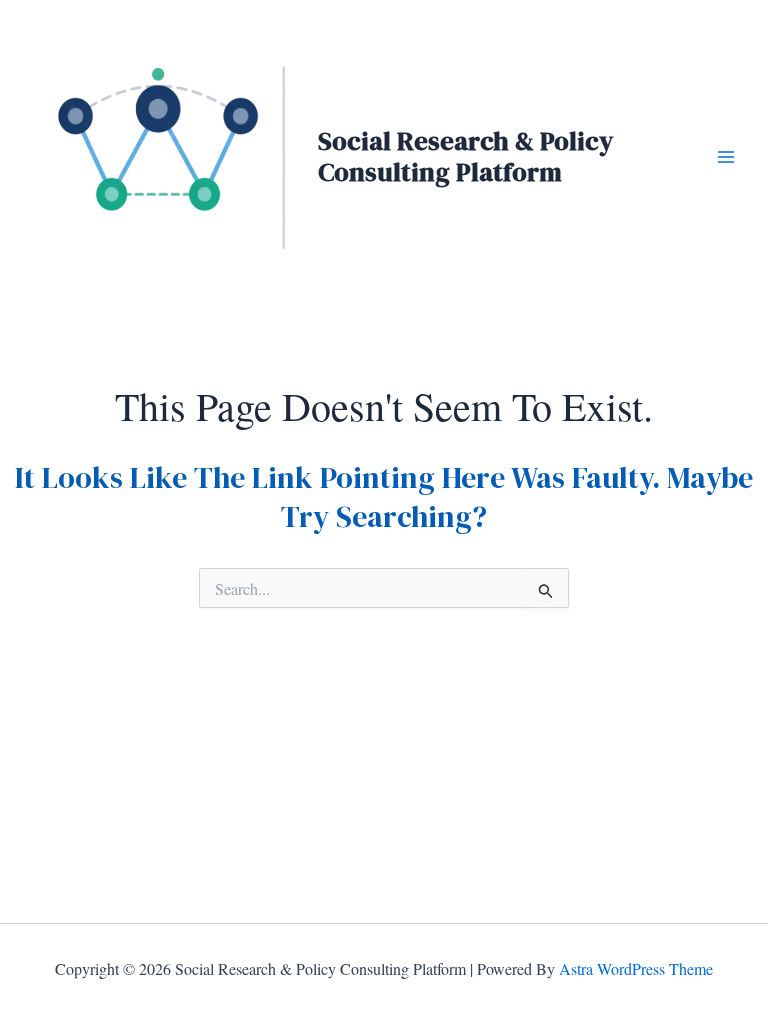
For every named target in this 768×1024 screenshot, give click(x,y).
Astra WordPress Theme (636, 968)
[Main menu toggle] (726, 157)
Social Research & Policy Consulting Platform (465, 156)
